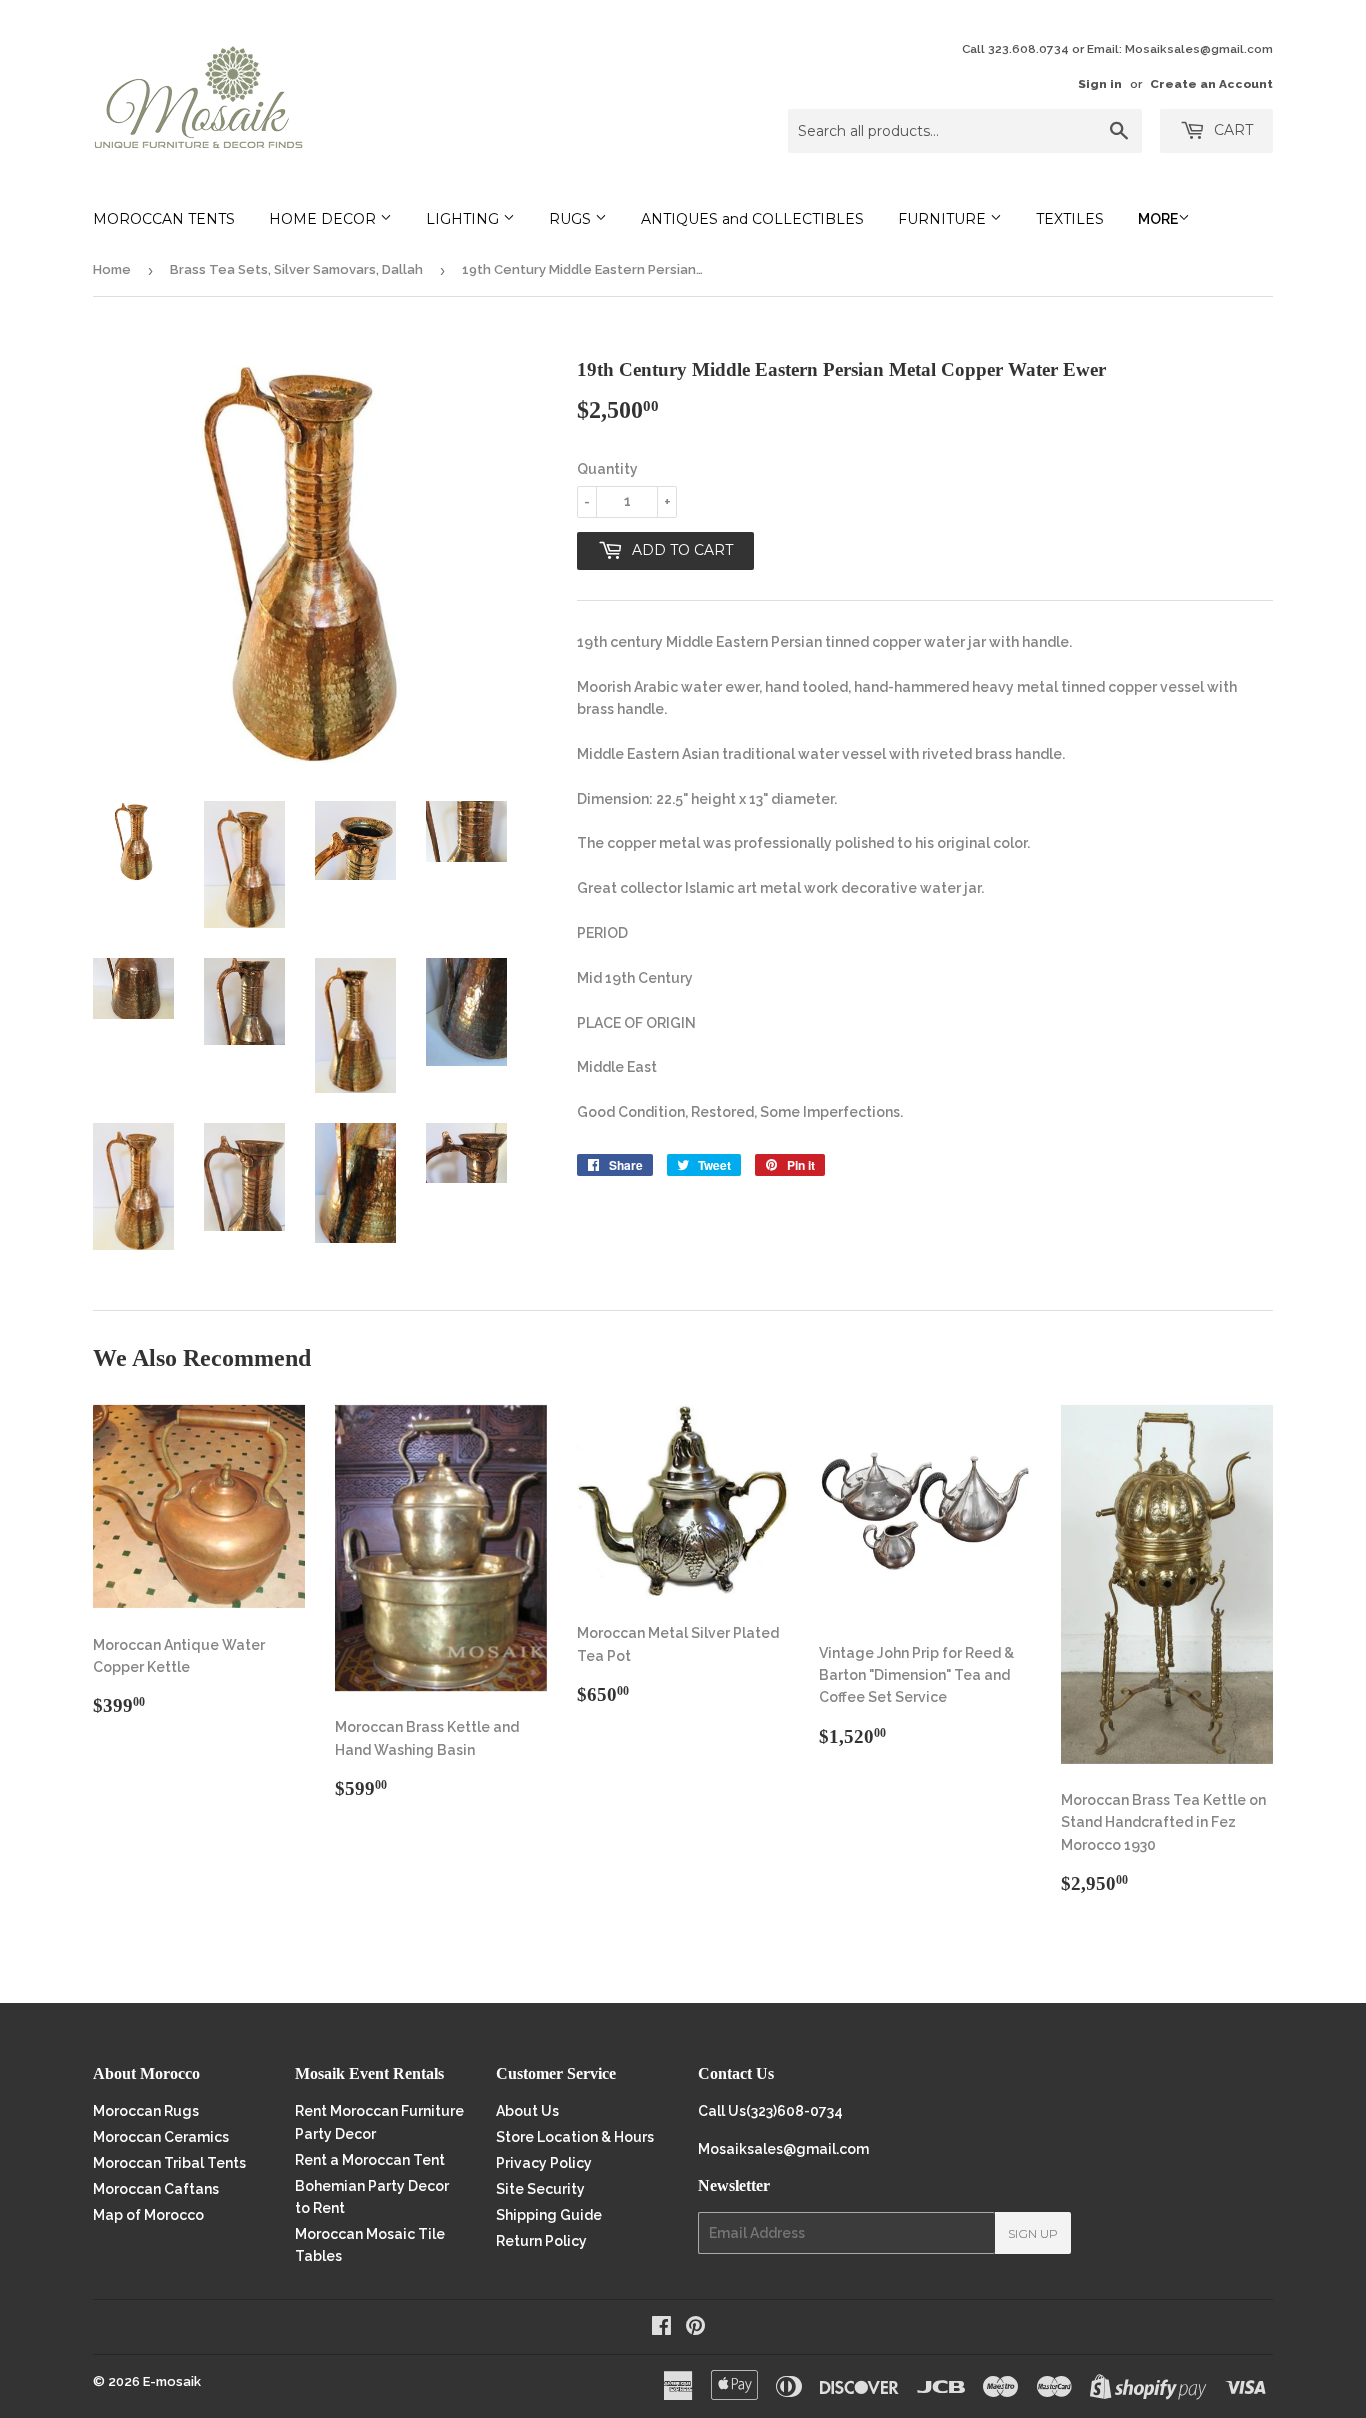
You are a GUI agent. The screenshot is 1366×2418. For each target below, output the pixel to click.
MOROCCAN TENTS (164, 219)
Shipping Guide (549, 2215)
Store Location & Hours (575, 2137)
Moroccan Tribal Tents (169, 2163)
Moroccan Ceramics (161, 2137)
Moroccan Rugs (146, 2111)
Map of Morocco (148, 2215)
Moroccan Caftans (156, 2189)
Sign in (1100, 84)
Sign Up (1033, 2233)
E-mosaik (172, 2381)
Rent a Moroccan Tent (370, 2160)
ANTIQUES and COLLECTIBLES (752, 219)
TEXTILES (1070, 219)
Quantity (607, 469)
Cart (1231, 130)
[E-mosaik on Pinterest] (695, 2328)
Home (112, 269)
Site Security (540, 2189)
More (1158, 219)
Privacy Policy (544, 2163)
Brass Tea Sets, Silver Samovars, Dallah (296, 269)
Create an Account (1211, 84)
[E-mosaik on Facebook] (661, 2328)
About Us (527, 2111)
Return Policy (541, 2241)
